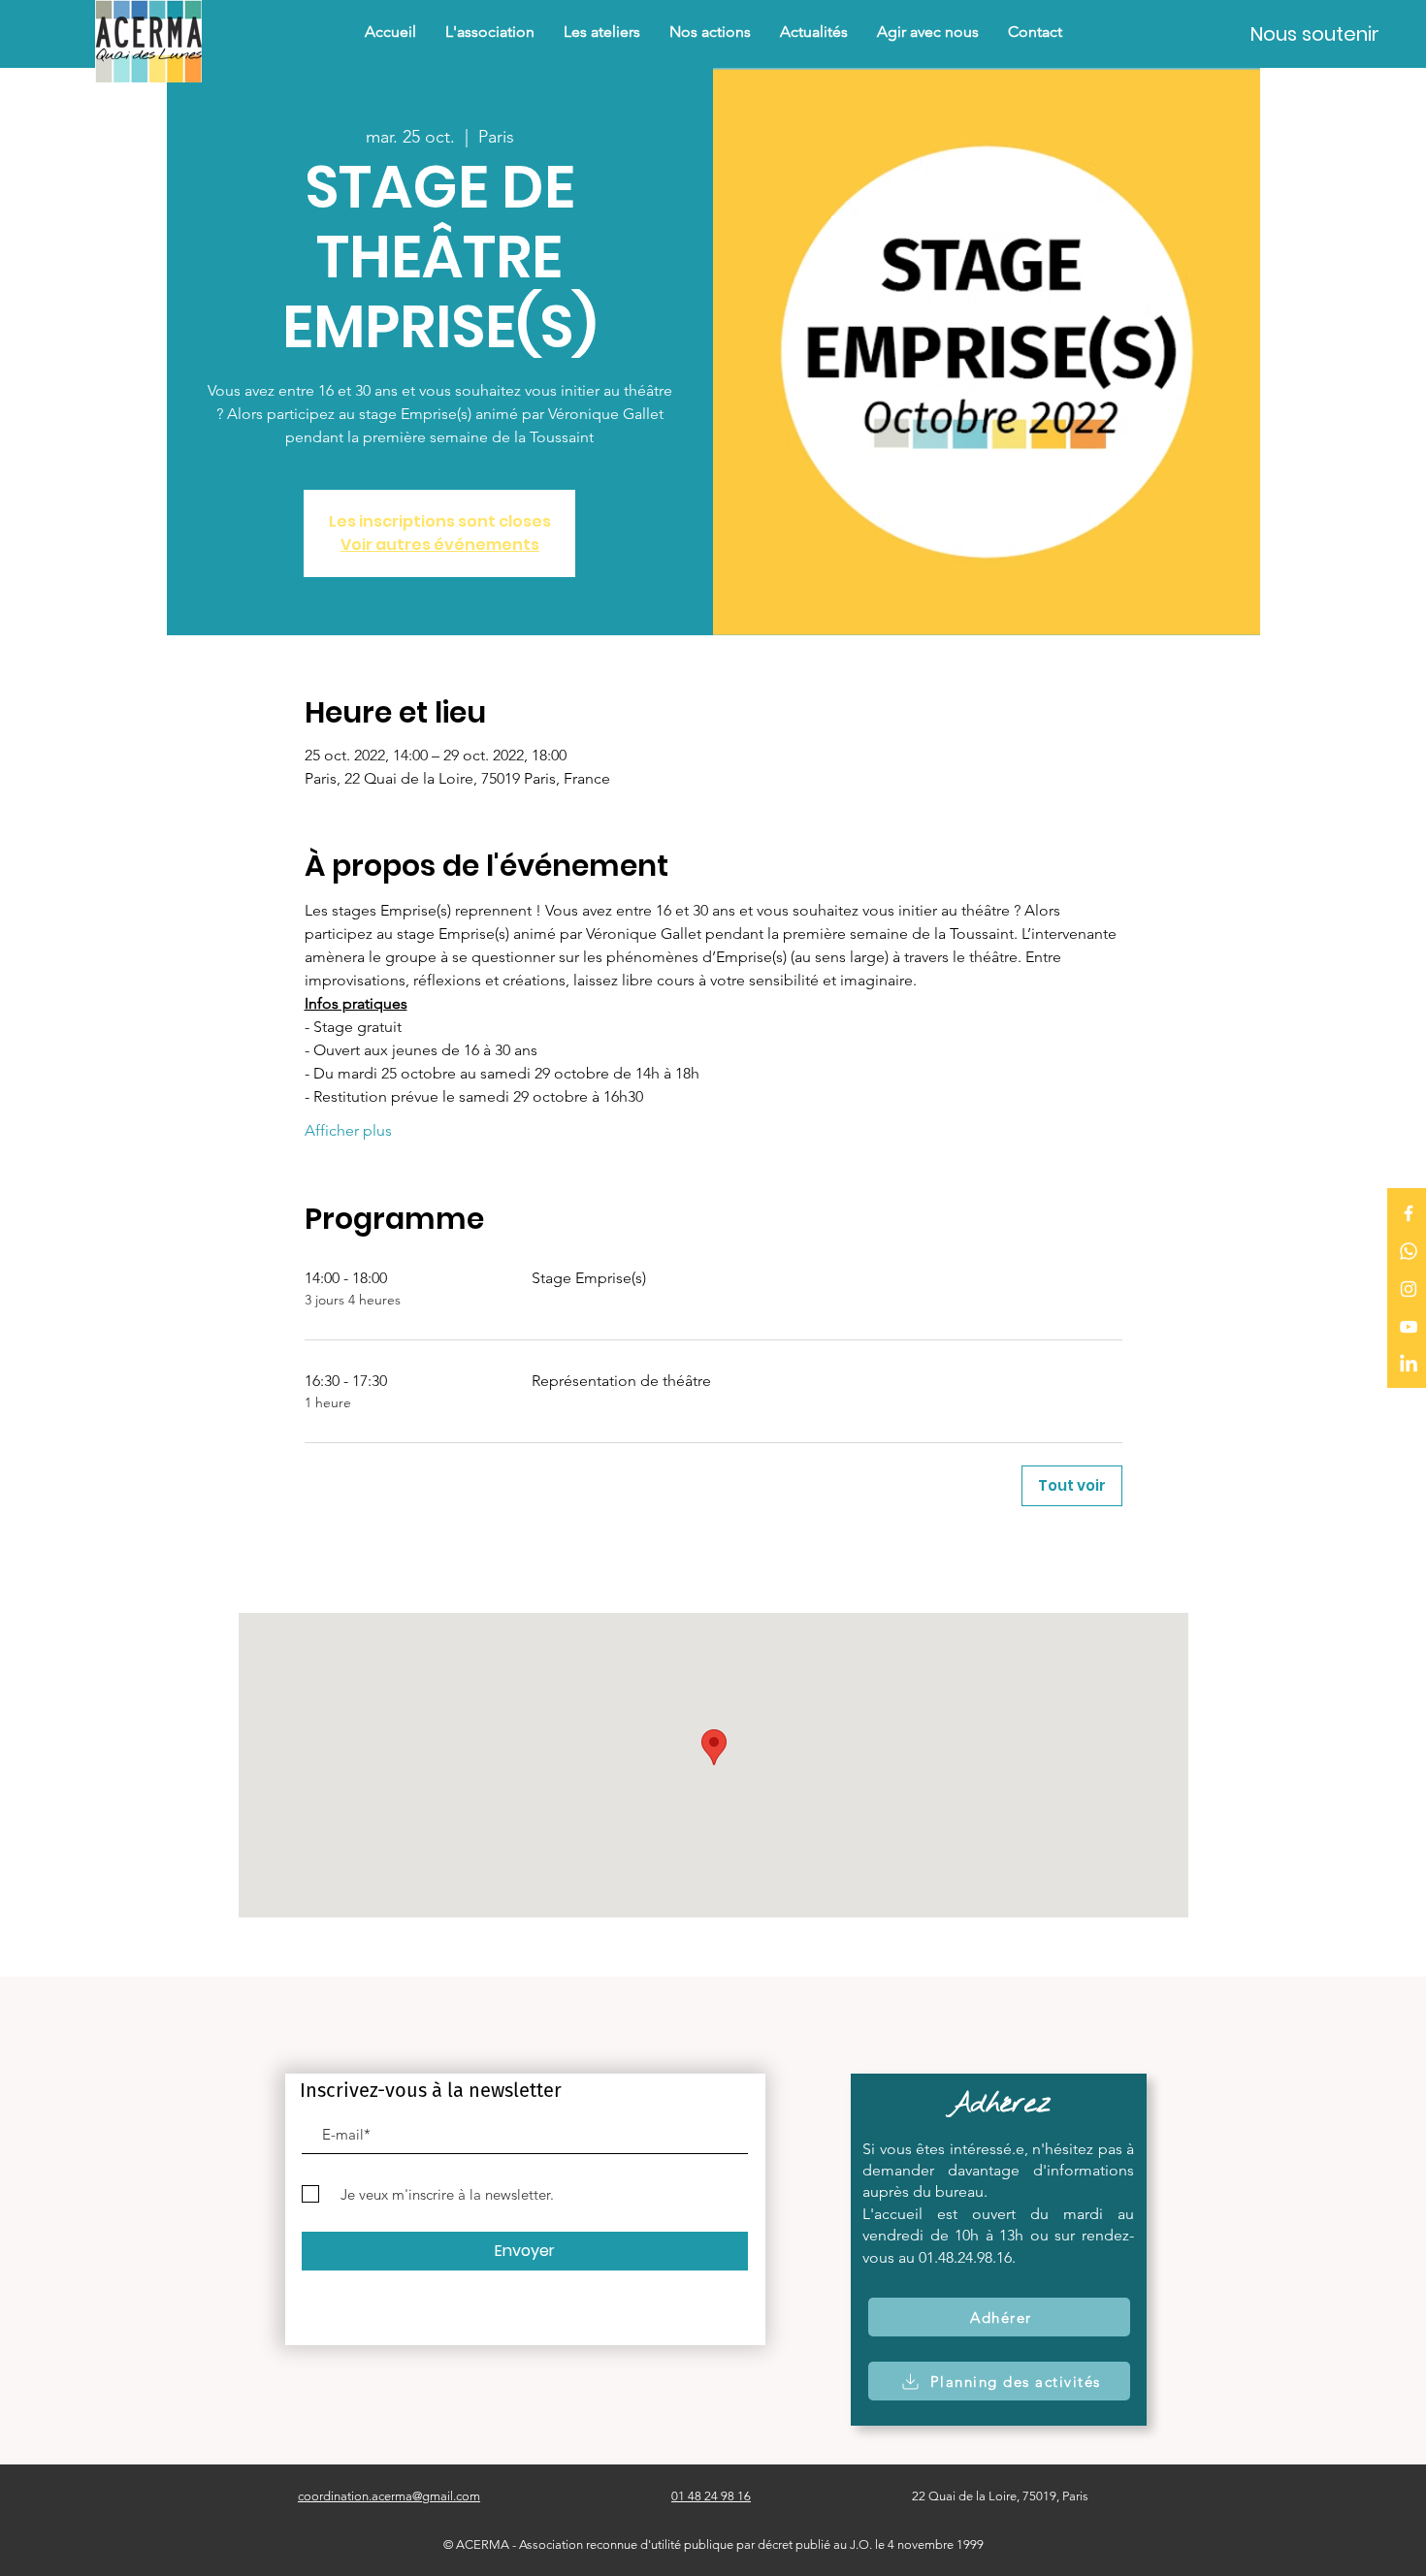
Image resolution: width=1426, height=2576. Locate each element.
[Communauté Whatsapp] (1409, 1251)
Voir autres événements (440, 545)
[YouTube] (1409, 1327)
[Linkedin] (1409, 1365)
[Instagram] (1409, 1289)
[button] (710, 32)
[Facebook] (1409, 1213)
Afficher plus (348, 1130)
